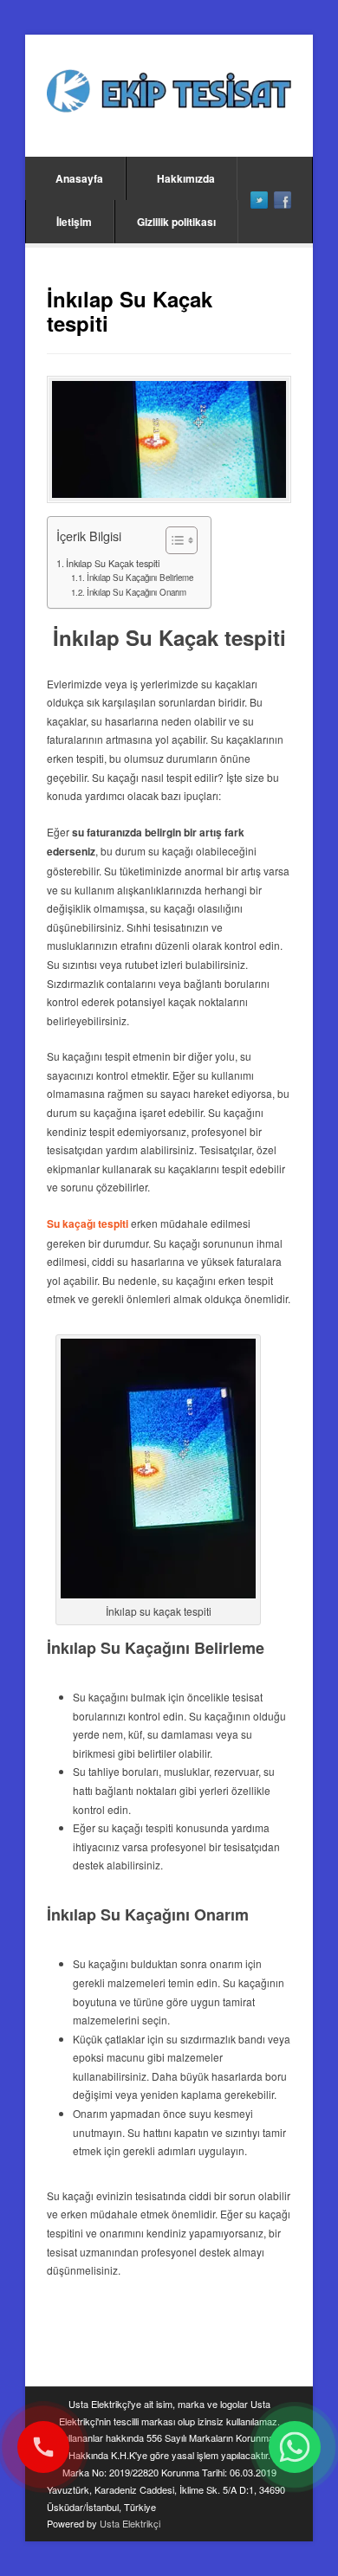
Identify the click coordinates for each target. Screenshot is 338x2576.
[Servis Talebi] (295, 2447)
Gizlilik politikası (176, 222)
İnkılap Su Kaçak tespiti (113, 563)
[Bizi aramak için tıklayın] (43, 2447)
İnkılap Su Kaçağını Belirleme (140, 578)
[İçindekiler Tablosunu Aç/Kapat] (173, 540)
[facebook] (283, 200)
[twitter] (259, 200)
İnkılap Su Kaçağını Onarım (136, 592)
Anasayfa (79, 178)
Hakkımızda (186, 178)
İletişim (74, 222)
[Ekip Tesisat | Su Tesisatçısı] (169, 93)
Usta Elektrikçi (130, 2523)
